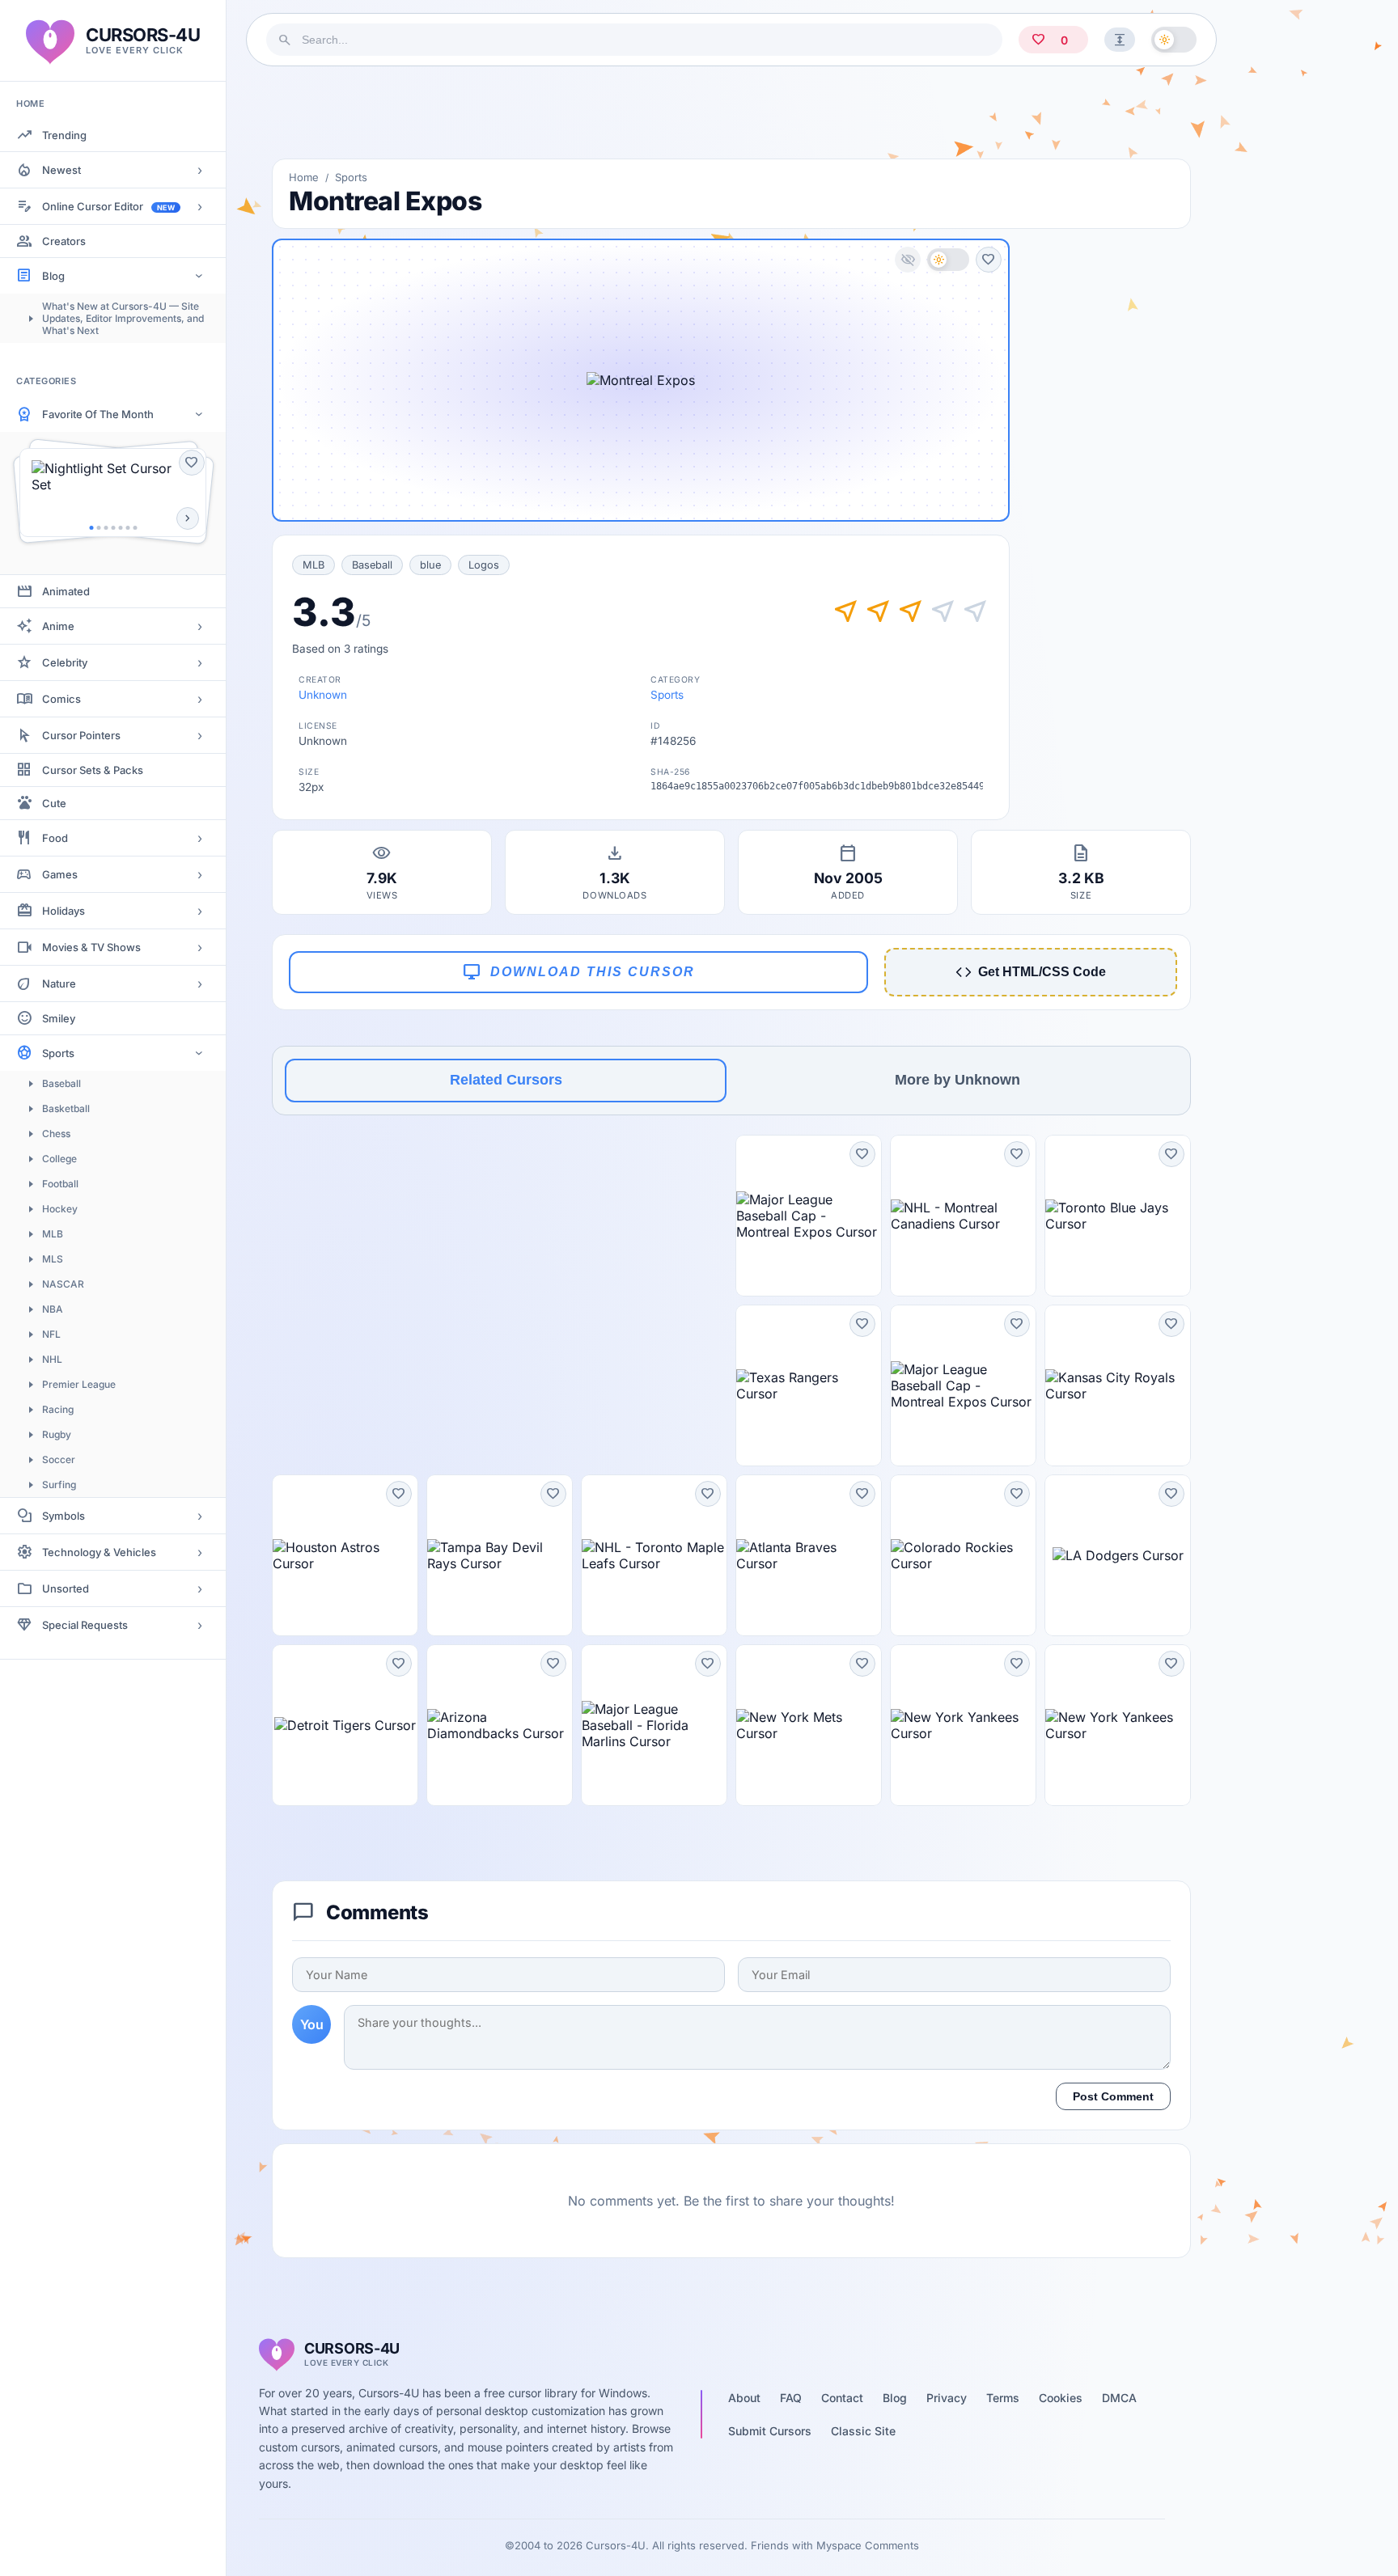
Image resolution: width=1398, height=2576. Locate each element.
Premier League (79, 1384)
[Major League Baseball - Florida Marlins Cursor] (654, 1725)
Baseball (61, 1083)
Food (55, 838)
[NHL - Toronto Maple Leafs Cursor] (654, 1555)
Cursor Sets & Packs (93, 770)
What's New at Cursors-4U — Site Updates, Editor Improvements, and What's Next (123, 318)
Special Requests (85, 1625)
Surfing (59, 1485)
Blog (53, 276)
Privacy (947, 2398)
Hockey (60, 1209)
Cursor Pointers (81, 735)
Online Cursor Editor (108, 206)
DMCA (1119, 2398)
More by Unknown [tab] (957, 1080)
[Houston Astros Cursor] (345, 1555)
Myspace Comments (868, 2545)
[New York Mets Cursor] (809, 1725)
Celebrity (65, 662)
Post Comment (1113, 2096)
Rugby (57, 1434)
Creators (64, 241)
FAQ (791, 2398)
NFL (51, 1334)
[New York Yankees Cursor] (963, 1725)
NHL (52, 1359)
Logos (484, 565)
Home (304, 177)
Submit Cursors (770, 2431)
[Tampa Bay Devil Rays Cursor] (500, 1555)
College (59, 1159)
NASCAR (63, 1284)
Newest (61, 170)
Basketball (66, 1108)
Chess (56, 1134)
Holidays (64, 911)
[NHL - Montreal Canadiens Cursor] (963, 1216)
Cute (54, 803)
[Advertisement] (731, 112)
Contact (842, 2398)
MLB (53, 1234)
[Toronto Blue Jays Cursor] (1118, 1216)
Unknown (323, 695)
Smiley (59, 1018)
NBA (53, 1309)
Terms (1003, 2398)
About (744, 2398)
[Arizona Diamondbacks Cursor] (500, 1725)
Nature (59, 983)
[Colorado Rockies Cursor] (963, 1555)
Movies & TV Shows (91, 947)
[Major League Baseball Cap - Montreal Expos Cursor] (809, 1216)
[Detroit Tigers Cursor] (345, 1725)
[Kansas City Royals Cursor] (1118, 1385)
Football (60, 1184)
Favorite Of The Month (98, 414)
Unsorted (66, 1588)
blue (430, 565)
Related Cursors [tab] (506, 1080)
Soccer (59, 1459)
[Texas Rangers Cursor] (809, 1385)
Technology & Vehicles (99, 1552)
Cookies (1061, 2398)
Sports (58, 1053)
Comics (61, 699)
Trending (64, 135)
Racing (58, 1409)
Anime (58, 626)
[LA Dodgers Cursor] (1118, 1555)
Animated (66, 591)
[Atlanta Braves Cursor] (809, 1555)
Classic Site (863, 2431)
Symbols (64, 1516)
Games (60, 874)
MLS (53, 1259)
